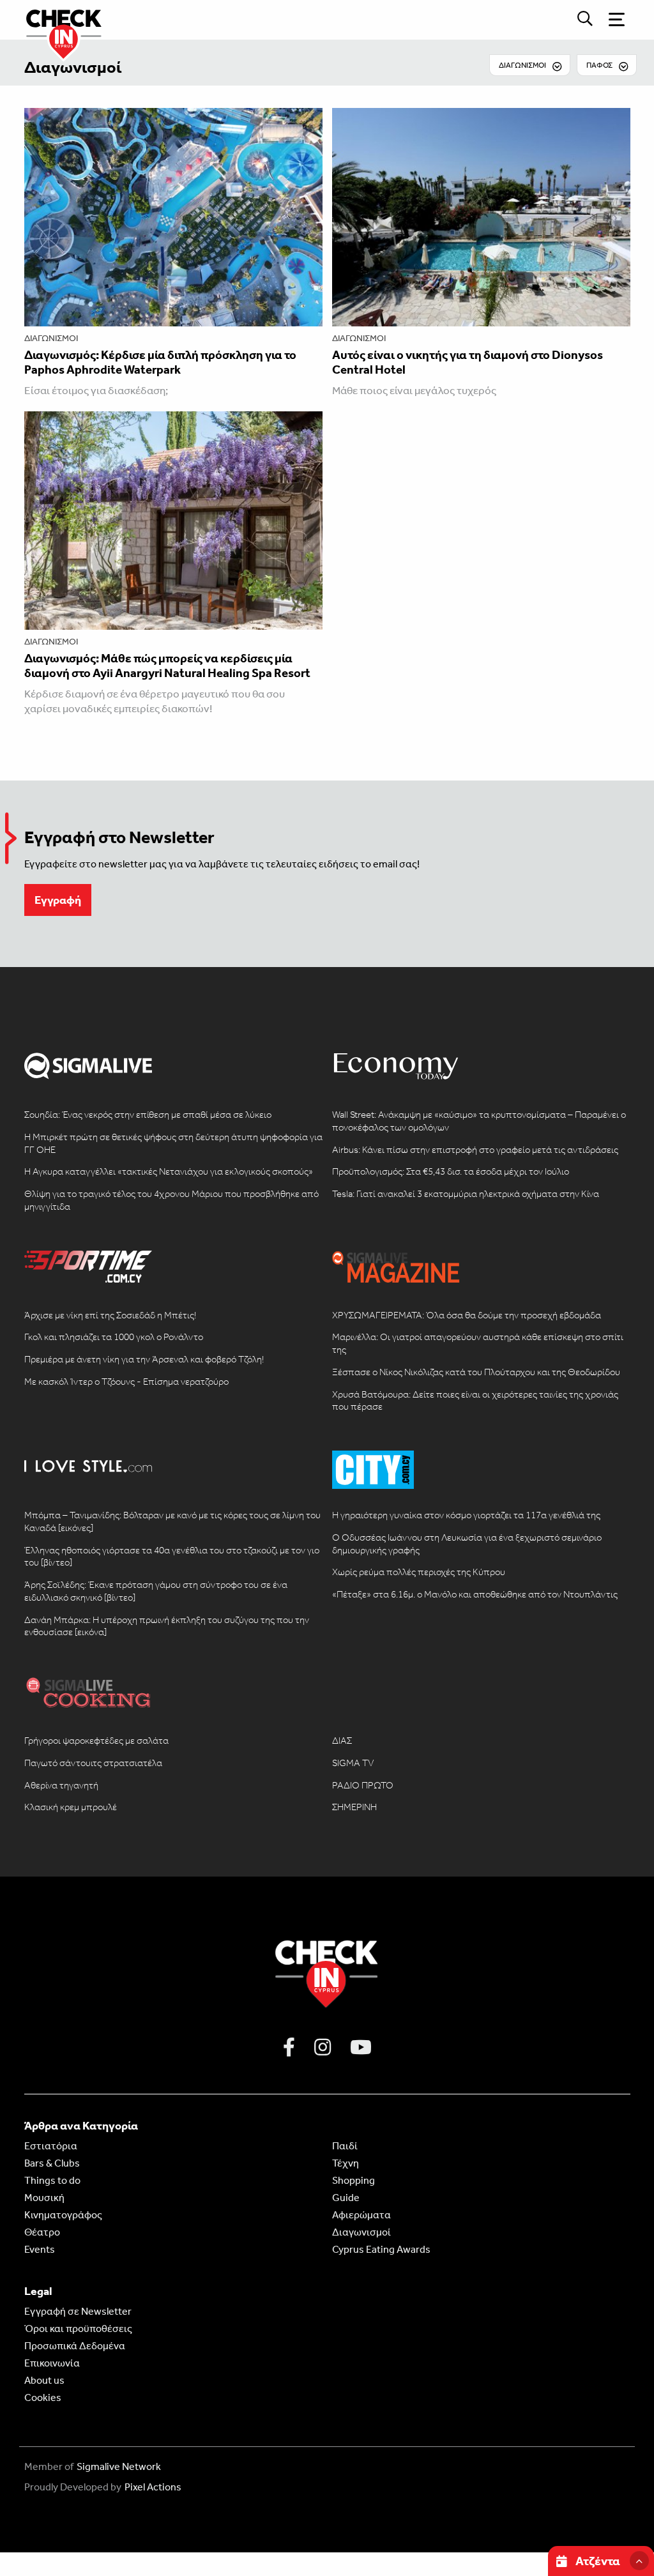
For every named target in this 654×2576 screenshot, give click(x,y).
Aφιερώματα (361, 2215)
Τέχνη (346, 2163)
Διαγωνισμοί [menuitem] (522, 65)
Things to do (52, 2180)
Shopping (354, 2180)
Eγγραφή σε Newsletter (78, 2311)
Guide (346, 2198)
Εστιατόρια (51, 2146)
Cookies (43, 2397)
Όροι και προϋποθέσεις (78, 2328)
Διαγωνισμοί (73, 67)
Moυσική (44, 2198)
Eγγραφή (58, 900)
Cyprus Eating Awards (381, 2249)
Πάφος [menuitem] (599, 65)
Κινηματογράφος (63, 2215)
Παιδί (345, 2146)
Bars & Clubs (52, 2163)
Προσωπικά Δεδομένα (75, 2346)
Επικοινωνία (52, 2363)
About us (44, 2380)
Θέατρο (42, 2232)
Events (40, 2249)
